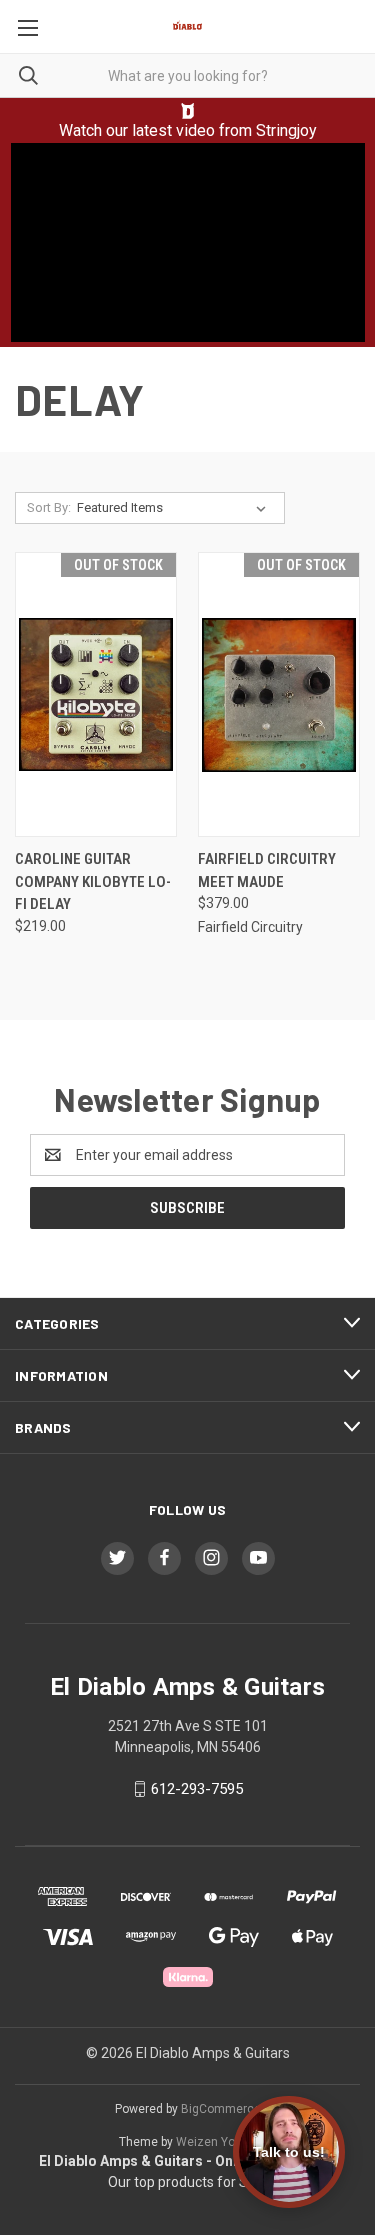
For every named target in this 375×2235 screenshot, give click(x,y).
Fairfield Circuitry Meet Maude (267, 870)
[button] (188, 111)
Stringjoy (286, 130)
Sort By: (49, 507)
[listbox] (175, 508)
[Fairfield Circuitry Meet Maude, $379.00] (279, 694)
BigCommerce (221, 2109)
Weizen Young (216, 2142)
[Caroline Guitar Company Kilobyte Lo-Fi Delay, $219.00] (96, 694)
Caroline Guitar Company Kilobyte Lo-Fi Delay (93, 881)
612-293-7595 (197, 1789)
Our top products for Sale (187, 2182)
